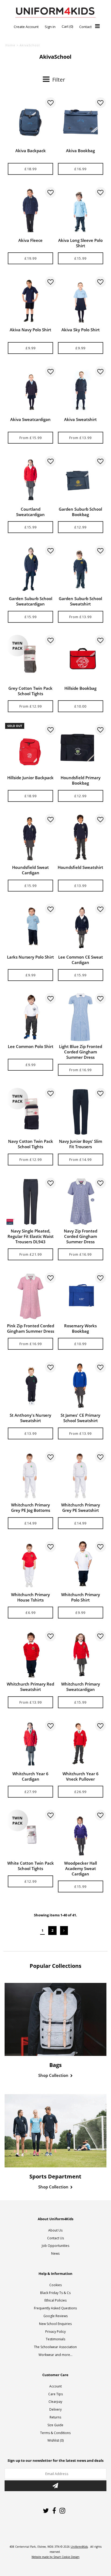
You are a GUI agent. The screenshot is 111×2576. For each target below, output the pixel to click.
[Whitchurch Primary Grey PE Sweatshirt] (81, 1475)
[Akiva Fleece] (30, 211)
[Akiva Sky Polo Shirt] (81, 300)
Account (55, 2386)
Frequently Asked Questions (55, 2308)
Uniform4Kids (79, 2547)
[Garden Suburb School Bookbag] (81, 480)
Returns (55, 2417)
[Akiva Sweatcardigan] (30, 390)
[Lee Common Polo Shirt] (30, 1017)
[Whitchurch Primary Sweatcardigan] (81, 1655)
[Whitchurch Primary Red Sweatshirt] (30, 1655)
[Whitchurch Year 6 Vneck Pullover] (81, 1744)
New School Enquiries (55, 2324)
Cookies (55, 2285)
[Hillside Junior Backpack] (30, 748)
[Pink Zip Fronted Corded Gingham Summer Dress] (30, 1296)
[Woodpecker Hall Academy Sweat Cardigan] (81, 1834)
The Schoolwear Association (55, 2347)
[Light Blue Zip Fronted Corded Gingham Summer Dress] (81, 1017)
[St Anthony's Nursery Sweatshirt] (30, 1386)
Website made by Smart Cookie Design (55, 2557)
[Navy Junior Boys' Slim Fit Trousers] (81, 1112)
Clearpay (55, 2402)
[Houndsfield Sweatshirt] (81, 838)
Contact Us (55, 2238)
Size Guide (55, 2425)
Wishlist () (55, 2440)
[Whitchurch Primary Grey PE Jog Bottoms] (30, 1475)
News (55, 2253)
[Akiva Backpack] (30, 121)
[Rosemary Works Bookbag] (81, 1296)
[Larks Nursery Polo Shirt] (30, 928)
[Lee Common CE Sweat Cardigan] (81, 928)
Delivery (55, 2409)
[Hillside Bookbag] (81, 659)
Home (10, 45)
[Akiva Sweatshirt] (81, 390)
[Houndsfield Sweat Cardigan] (30, 838)
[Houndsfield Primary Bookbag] (81, 748)
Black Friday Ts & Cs (55, 2293)
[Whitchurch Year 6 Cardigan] (30, 1744)
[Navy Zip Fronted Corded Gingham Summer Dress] (81, 1202)
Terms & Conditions (55, 2433)
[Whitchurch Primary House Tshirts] (30, 1565)
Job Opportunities (55, 2246)
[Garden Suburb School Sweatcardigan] (30, 569)
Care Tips (55, 2394)
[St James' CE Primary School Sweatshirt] (81, 1386)
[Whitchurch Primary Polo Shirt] (81, 1565)
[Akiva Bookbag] (81, 121)
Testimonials (55, 2339)
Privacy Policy (55, 2332)
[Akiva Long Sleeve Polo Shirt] (81, 211)
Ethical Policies (55, 2300)
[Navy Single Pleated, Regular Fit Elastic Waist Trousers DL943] (30, 1202)
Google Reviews (55, 2316)
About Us (55, 2230)
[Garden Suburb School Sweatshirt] (81, 569)
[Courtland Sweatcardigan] (30, 480)
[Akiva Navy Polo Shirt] (30, 300)
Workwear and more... (55, 2355)
